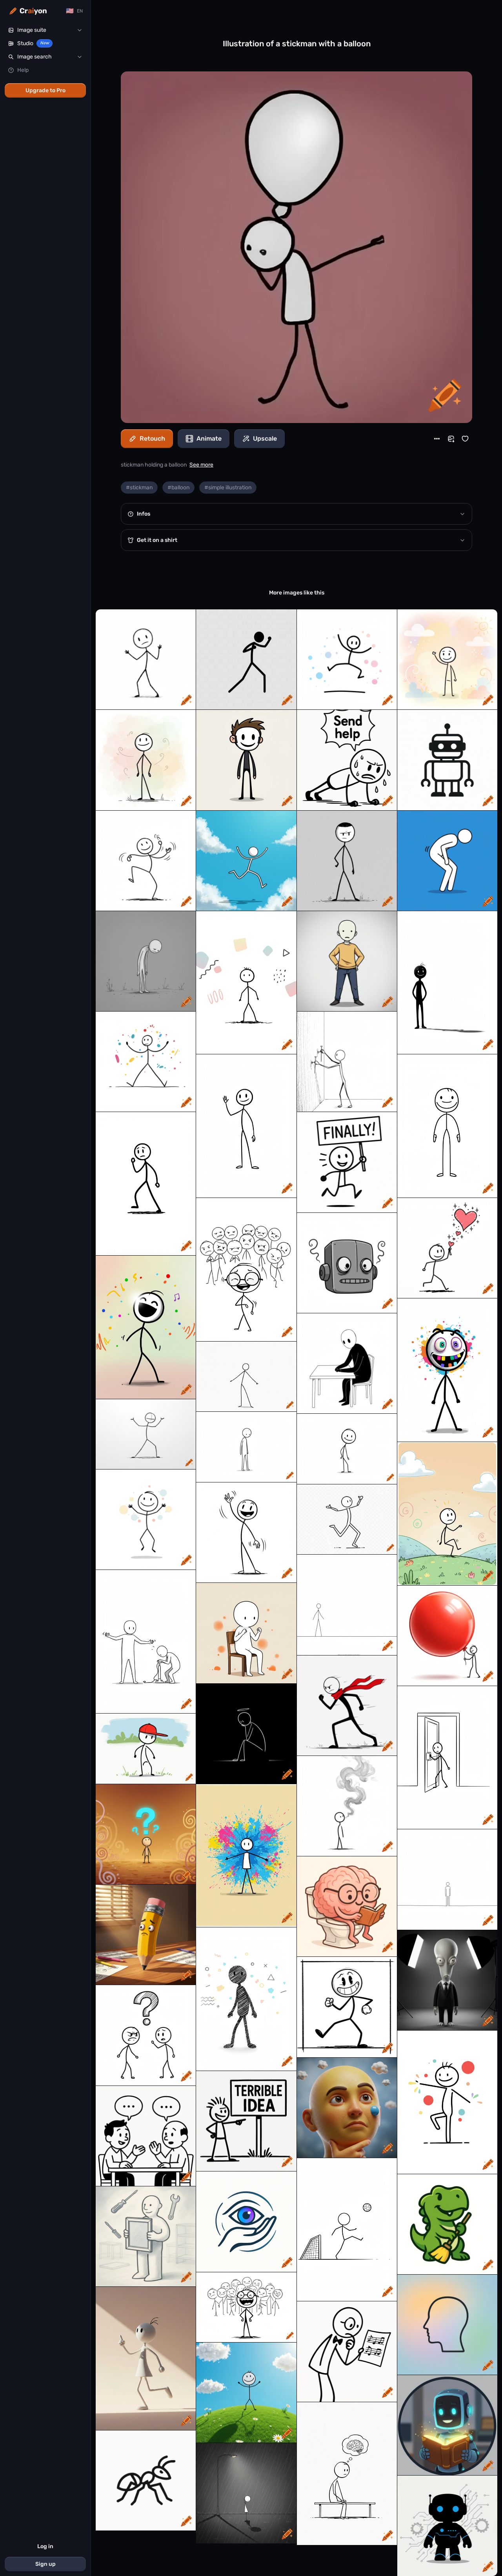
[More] (437, 439)
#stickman (139, 488)
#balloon (178, 488)
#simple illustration (228, 488)
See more (201, 465)
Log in (45, 2546)
